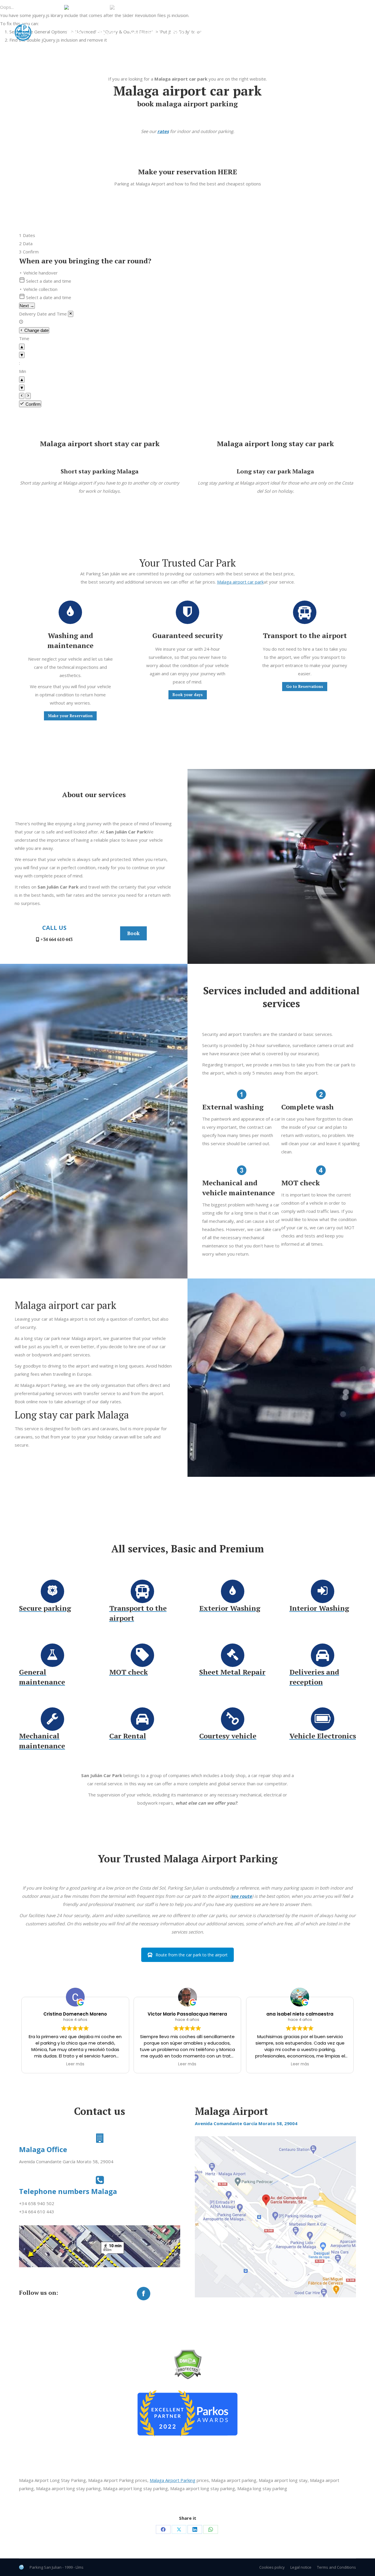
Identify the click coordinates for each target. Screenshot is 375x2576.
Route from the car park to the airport (192, 1955)
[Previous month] (22, 396)
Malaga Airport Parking (173, 2480)
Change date (36, 330)
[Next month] (28, 396)
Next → (27, 306)
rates (163, 131)
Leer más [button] (75, 2064)
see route (242, 1896)
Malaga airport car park (240, 582)
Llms (80, 2567)
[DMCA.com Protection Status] (188, 2378)
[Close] (71, 314)
